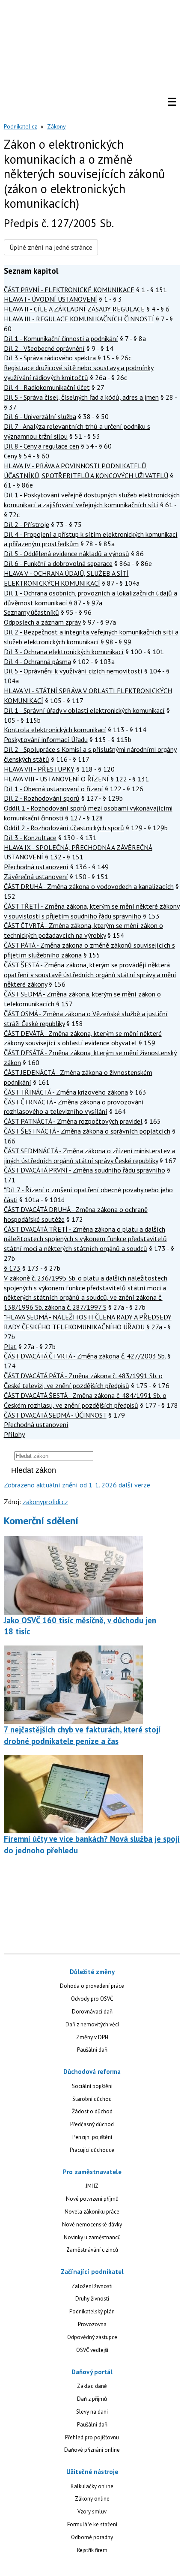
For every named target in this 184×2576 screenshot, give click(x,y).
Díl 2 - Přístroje (27, 524)
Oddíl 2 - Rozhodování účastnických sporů (64, 828)
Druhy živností (92, 2299)
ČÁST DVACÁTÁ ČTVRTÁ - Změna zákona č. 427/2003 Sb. (85, 1356)
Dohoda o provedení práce (92, 1986)
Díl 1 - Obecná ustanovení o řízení (53, 789)
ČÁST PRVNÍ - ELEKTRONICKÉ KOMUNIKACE (69, 290)
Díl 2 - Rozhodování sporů (42, 798)
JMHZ (92, 2186)
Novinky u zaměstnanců (92, 2237)
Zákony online (92, 2499)
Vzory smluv (92, 2512)
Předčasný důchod (92, 2124)
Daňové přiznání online (92, 2450)
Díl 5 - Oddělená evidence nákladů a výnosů (67, 553)
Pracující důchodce (92, 2150)
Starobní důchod (92, 2099)
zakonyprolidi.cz (45, 1502)
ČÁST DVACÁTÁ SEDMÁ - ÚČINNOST (55, 1415)
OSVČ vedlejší (92, 2350)
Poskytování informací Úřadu (46, 739)
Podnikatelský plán (92, 2311)
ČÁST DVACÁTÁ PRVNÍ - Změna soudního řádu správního (85, 1170)
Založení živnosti (92, 2286)
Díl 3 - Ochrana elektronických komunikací (64, 652)
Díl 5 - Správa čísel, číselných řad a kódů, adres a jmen (81, 397)
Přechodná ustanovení (36, 867)
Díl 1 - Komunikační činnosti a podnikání (61, 338)
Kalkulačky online (92, 2486)
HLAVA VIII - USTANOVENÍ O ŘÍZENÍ (56, 779)
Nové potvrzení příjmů (92, 2199)
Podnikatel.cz (21, 126)
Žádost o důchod (92, 2111)
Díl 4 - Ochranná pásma (37, 661)
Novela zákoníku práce (92, 2212)
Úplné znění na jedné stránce (51, 247)
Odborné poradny (92, 2537)
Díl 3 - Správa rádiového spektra (50, 358)
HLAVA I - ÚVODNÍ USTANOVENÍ (50, 299)
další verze (134, 1485)
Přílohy (14, 1434)
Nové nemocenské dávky (92, 2224)
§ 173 (12, 1268)
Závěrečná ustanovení (36, 877)
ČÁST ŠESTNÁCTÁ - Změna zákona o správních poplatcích (87, 1131)
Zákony (56, 126)
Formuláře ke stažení (92, 2524)
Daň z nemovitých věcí (92, 2024)
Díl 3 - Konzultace (30, 838)
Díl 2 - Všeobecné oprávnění (44, 348)
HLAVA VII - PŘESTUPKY (39, 769)
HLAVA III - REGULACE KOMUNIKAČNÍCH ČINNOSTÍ (79, 319)
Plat (10, 1346)
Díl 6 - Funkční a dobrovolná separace (58, 563)
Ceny (10, 456)
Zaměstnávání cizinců (92, 2250)
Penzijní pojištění (92, 2137)
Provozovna (92, 2324)
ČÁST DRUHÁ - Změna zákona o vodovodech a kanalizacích (89, 886)
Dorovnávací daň (92, 2012)
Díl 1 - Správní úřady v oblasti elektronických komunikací (84, 710)
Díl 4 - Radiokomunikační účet (47, 387)
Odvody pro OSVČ (92, 1999)
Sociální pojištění (92, 2086)
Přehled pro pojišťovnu (92, 2437)
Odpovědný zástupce (92, 2337)
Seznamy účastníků (31, 612)
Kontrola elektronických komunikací (55, 730)
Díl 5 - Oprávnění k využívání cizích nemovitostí (73, 671)
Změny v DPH (92, 2037)
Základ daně (92, 2386)
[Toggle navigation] (172, 102)
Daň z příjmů (92, 2399)
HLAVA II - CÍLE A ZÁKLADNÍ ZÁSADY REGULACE (74, 309)
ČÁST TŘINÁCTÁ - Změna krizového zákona (66, 1092)
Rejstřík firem (92, 2550)
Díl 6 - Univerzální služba (40, 416)
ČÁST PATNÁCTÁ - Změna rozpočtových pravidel (73, 1121)
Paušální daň (92, 2050)
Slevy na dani (92, 2412)
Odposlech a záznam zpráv (42, 622)
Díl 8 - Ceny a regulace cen (42, 446)
